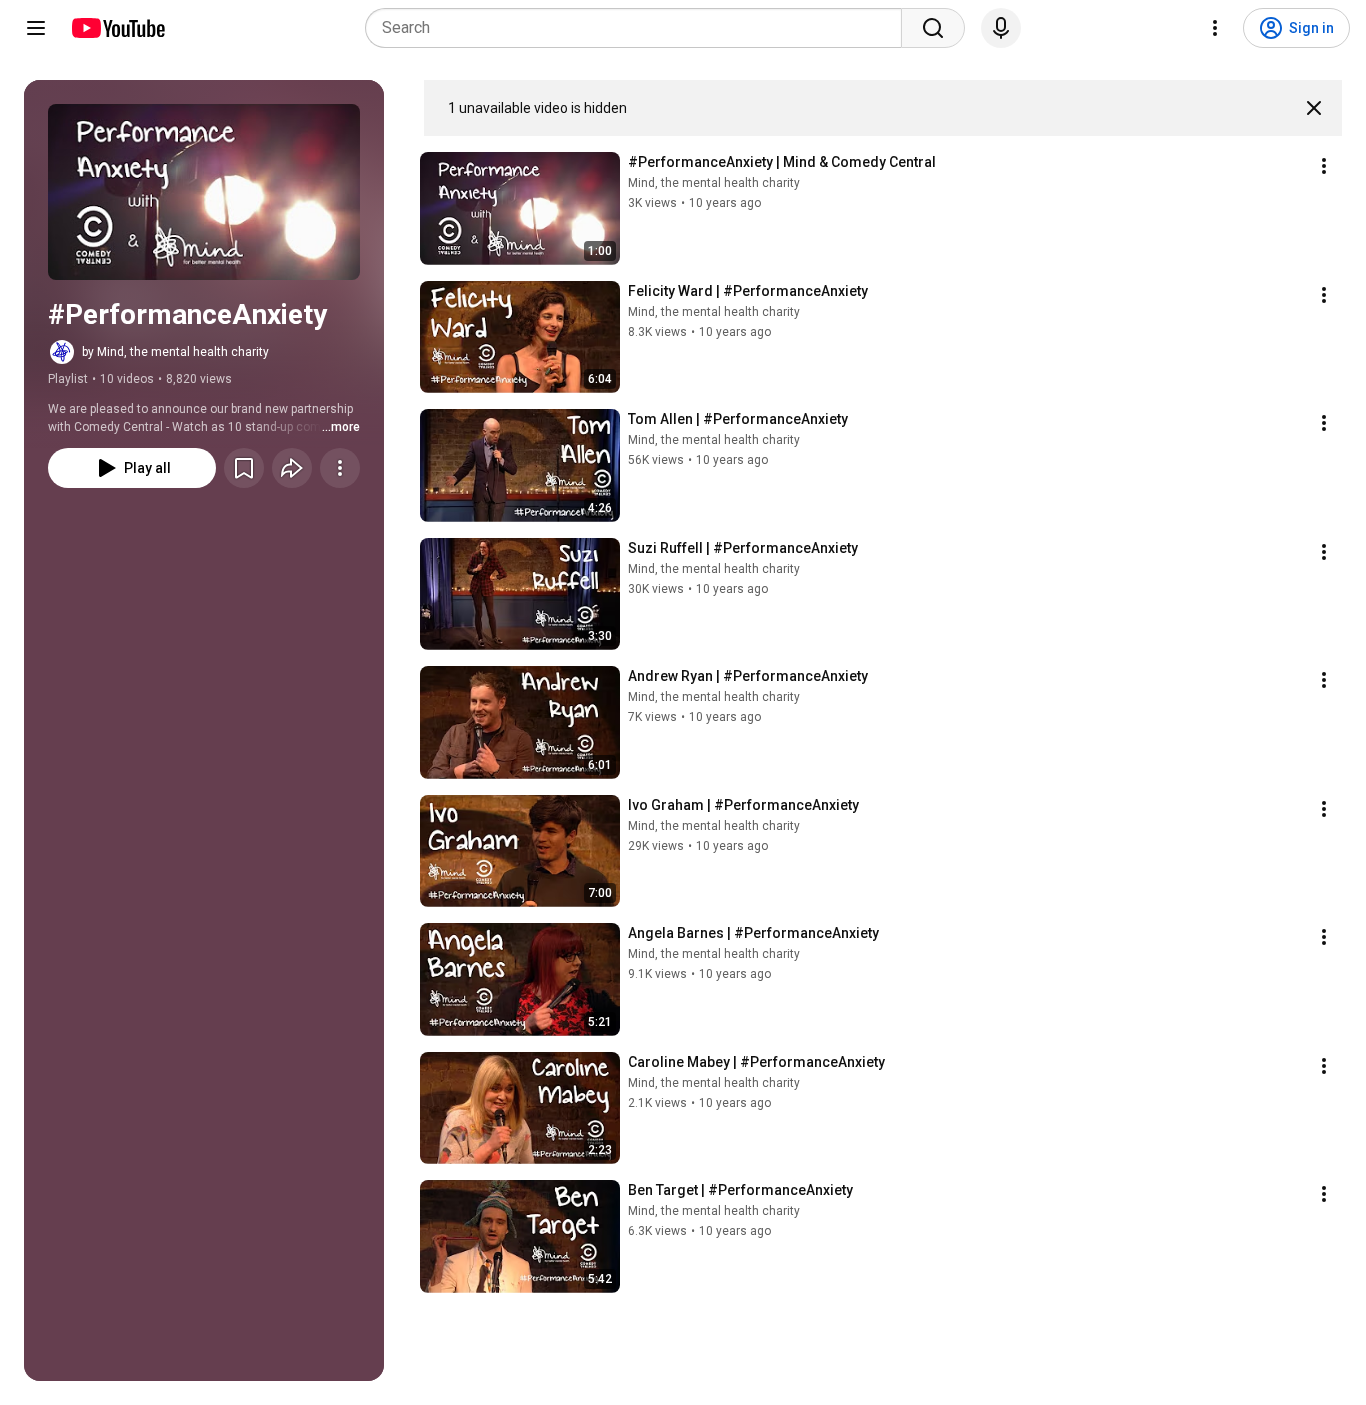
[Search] (933, 28)
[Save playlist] (244, 468)
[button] (204, 192)
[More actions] (340, 468)
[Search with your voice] (1001, 28)
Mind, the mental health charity (714, 183)
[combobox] (639, 28)
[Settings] (1215, 28)
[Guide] (36, 28)
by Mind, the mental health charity (175, 352)
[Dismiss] (1314, 108)
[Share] (292, 468)
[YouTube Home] (117, 28)
